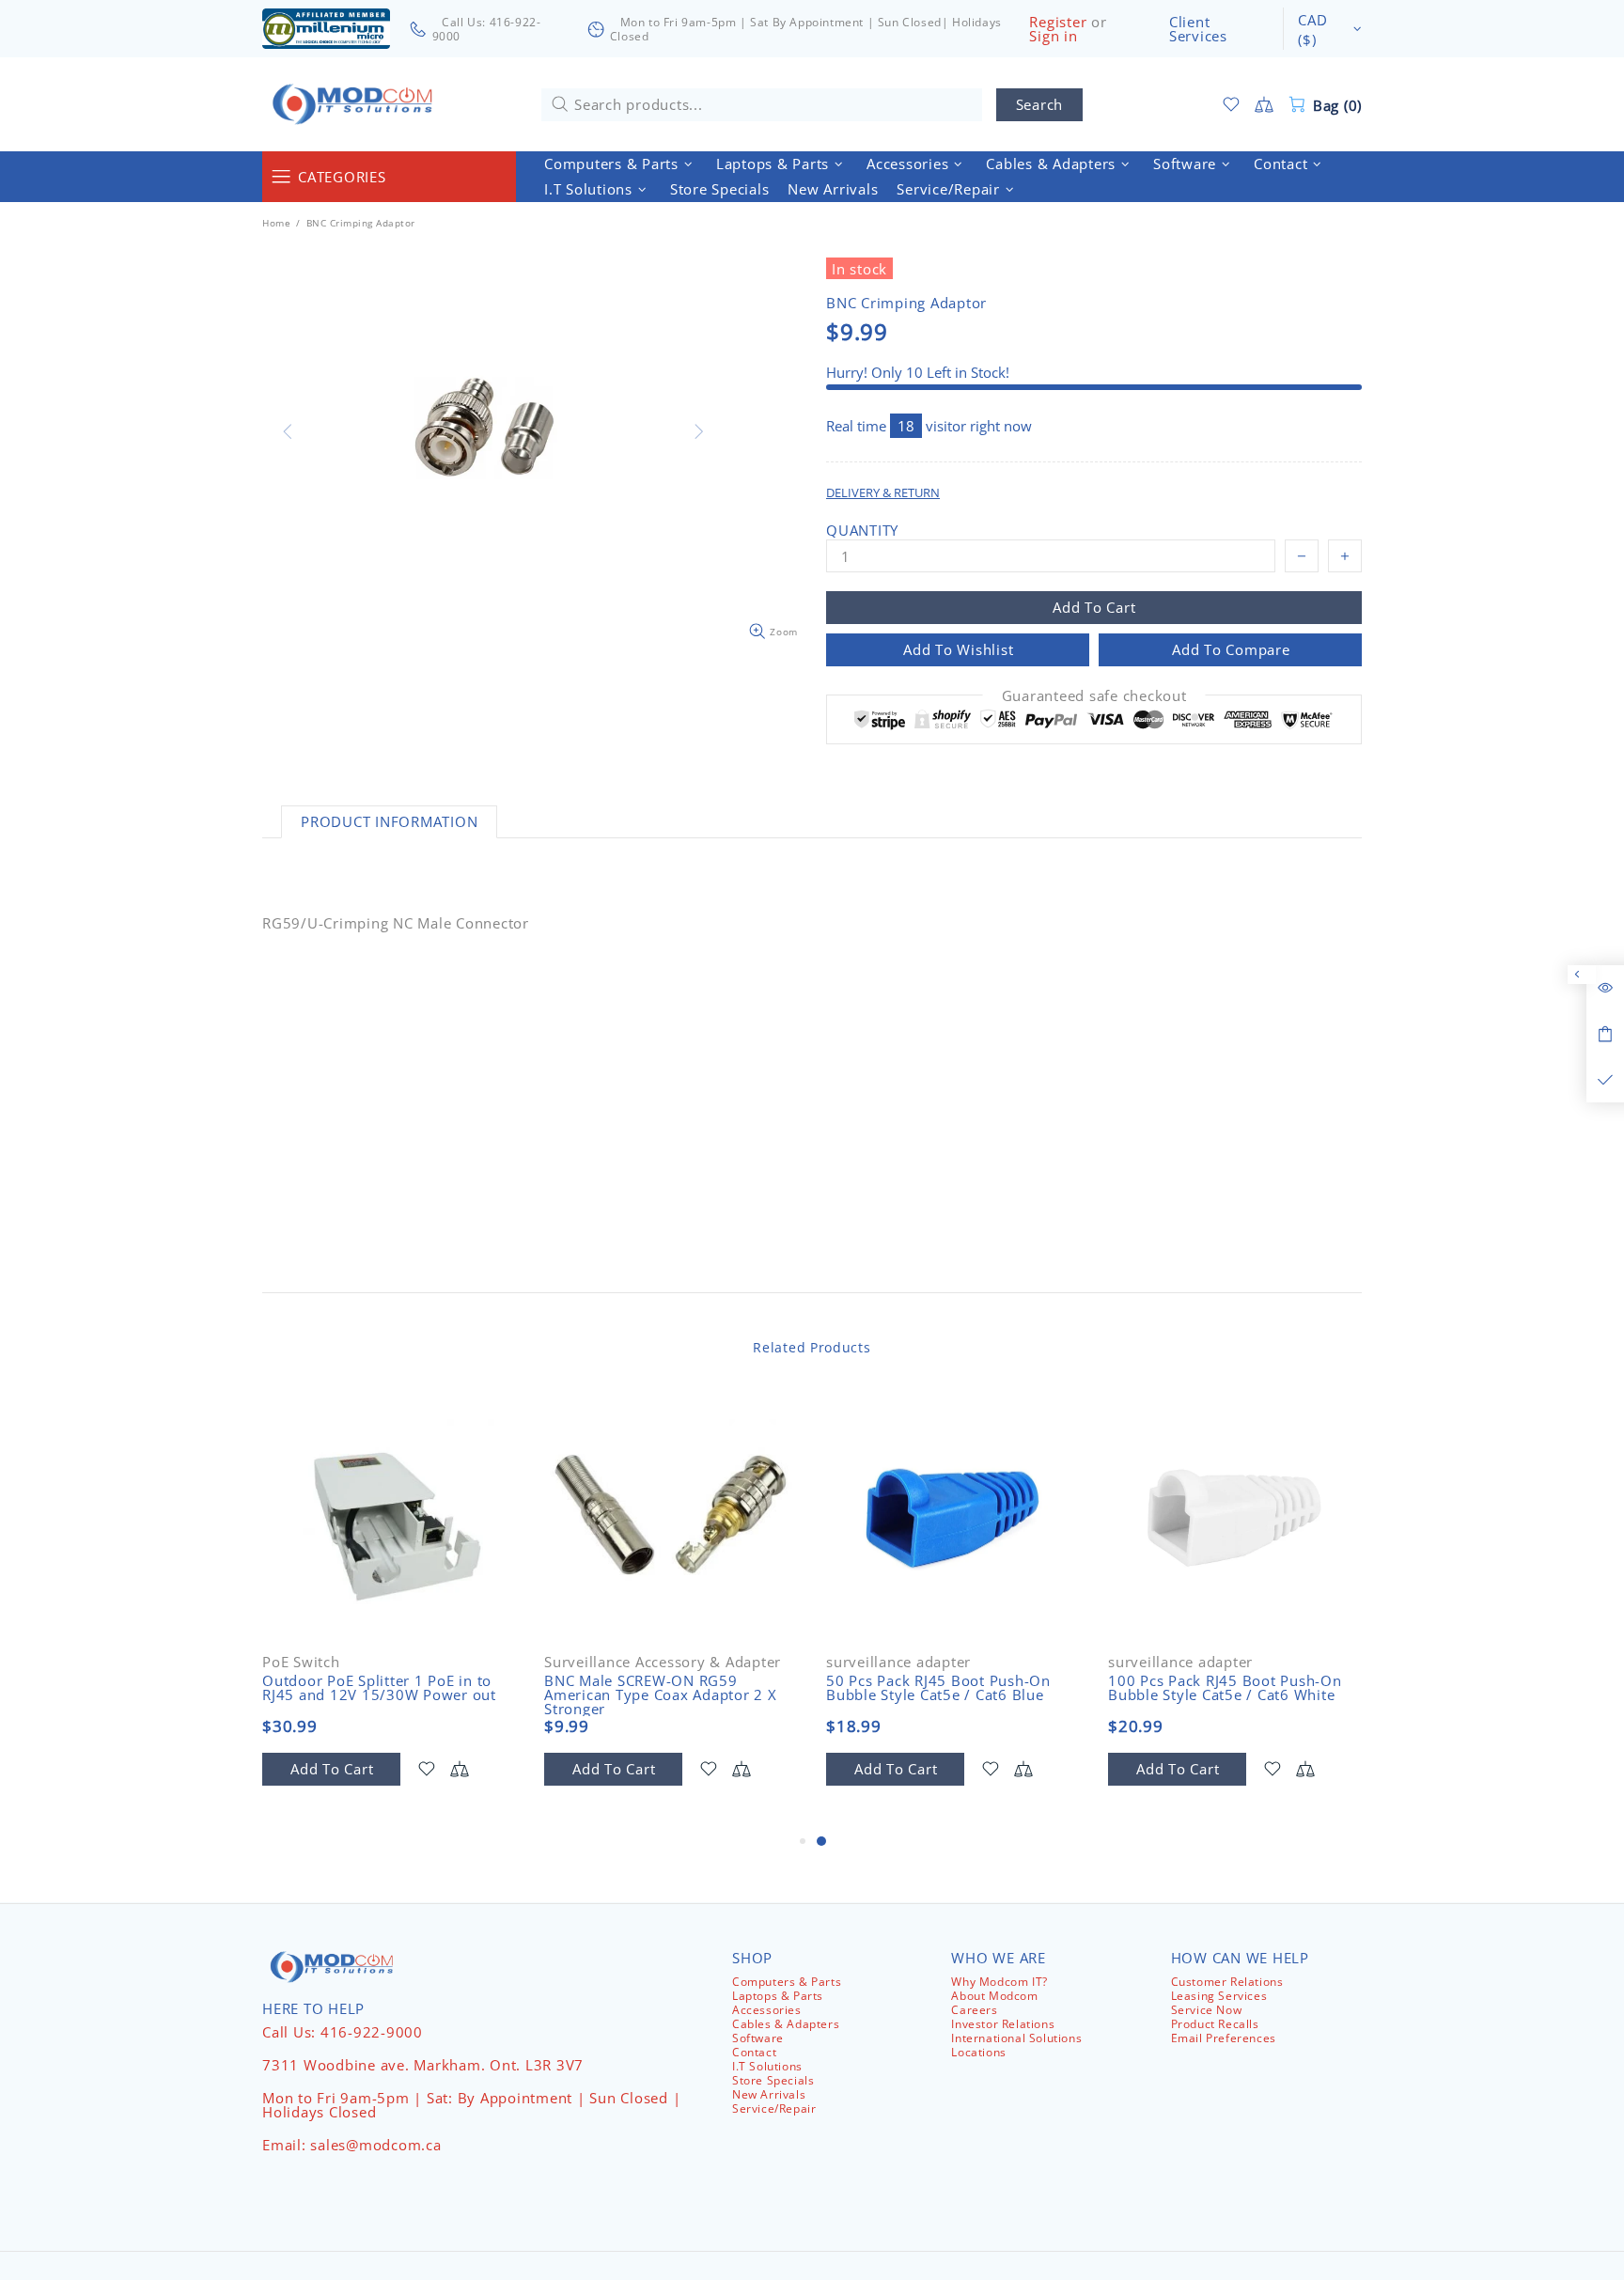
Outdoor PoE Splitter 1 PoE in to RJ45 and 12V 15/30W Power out (379, 1688)
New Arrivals (769, 2094)
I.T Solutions (767, 2066)
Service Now (1207, 2010)
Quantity (862, 531)
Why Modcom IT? (999, 1982)
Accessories (767, 2010)
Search (1040, 104)
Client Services (1198, 29)
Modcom (356, 104)
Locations (978, 2052)
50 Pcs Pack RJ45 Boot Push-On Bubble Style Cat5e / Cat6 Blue (938, 1688)
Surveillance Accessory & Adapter (663, 1662)
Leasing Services (1219, 1996)
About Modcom (994, 1996)
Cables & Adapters (786, 2024)
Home (276, 223)
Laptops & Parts (778, 1996)
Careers (974, 2010)
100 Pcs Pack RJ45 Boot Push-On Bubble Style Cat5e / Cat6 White (1225, 1688)
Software (758, 2038)
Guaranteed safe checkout (1094, 696)
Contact (754, 2052)
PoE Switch (301, 1662)
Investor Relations (1003, 2024)
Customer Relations (1227, 1982)
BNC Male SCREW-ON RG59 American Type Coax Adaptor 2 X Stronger (661, 1695)
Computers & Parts (787, 1982)
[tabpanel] (953, 1608)
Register (1058, 22)
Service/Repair (774, 2108)
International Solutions (1016, 2038)
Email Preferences (1224, 2038)
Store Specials (773, 2080)
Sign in (1053, 36)
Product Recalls (1215, 2024)
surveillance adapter (898, 1662)
